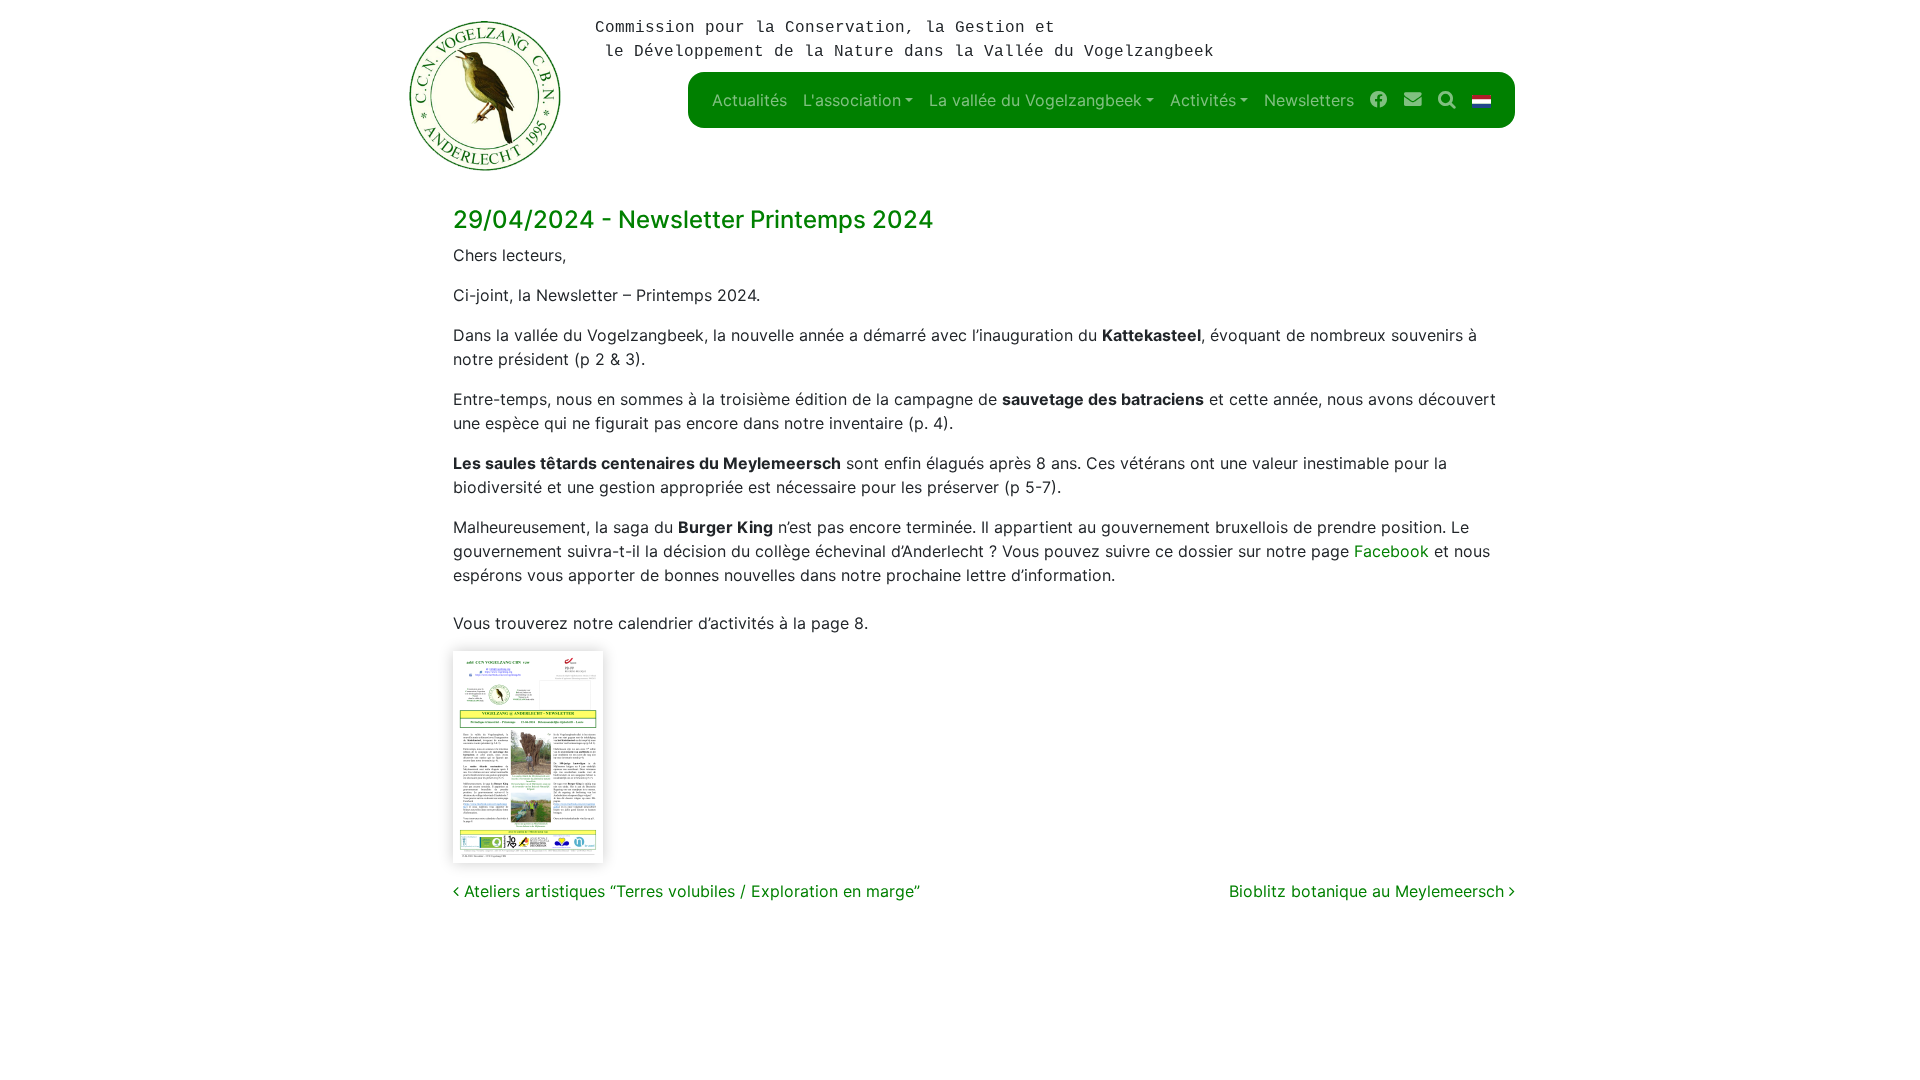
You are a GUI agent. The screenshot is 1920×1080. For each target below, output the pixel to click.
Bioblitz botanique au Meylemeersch (1369, 891)
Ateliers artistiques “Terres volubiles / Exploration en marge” (689, 891)
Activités (1203, 100)
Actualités (749, 100)
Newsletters (1309, 100)
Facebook (1391, 551)
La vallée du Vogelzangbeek (1035, 100)
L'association (852, 100)
